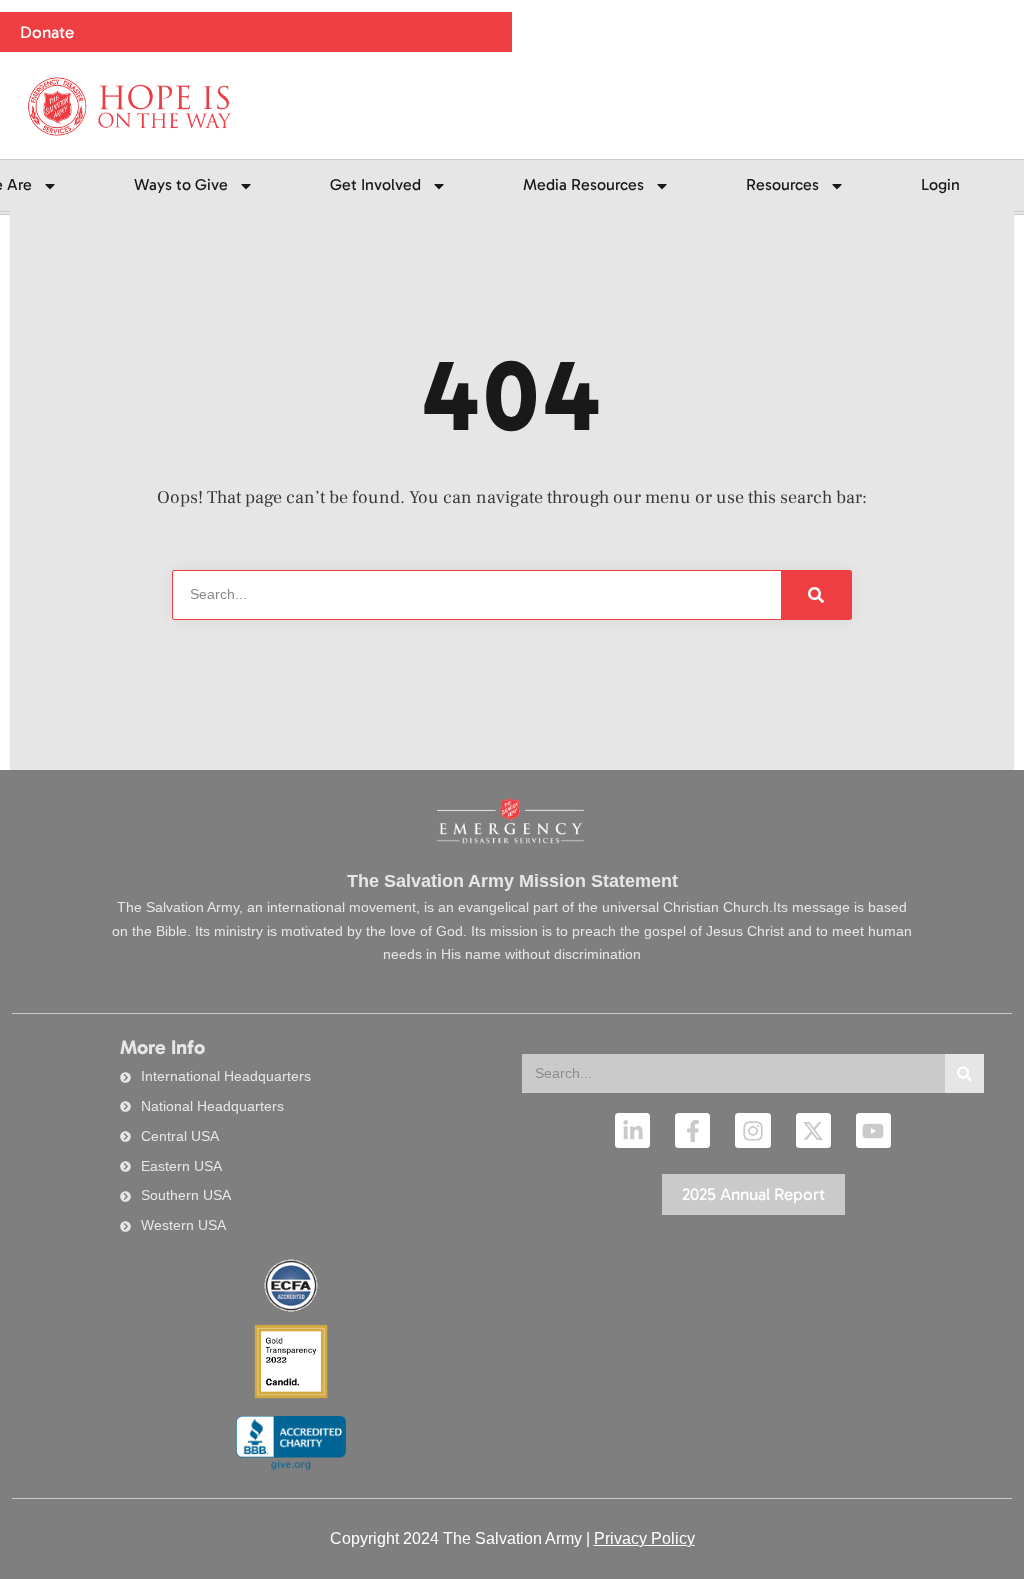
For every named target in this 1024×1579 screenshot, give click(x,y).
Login (940, 184)
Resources (782, 184)
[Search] (964, 1073)
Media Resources (583, 184)
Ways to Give (181, 184)
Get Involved (375, 184)
